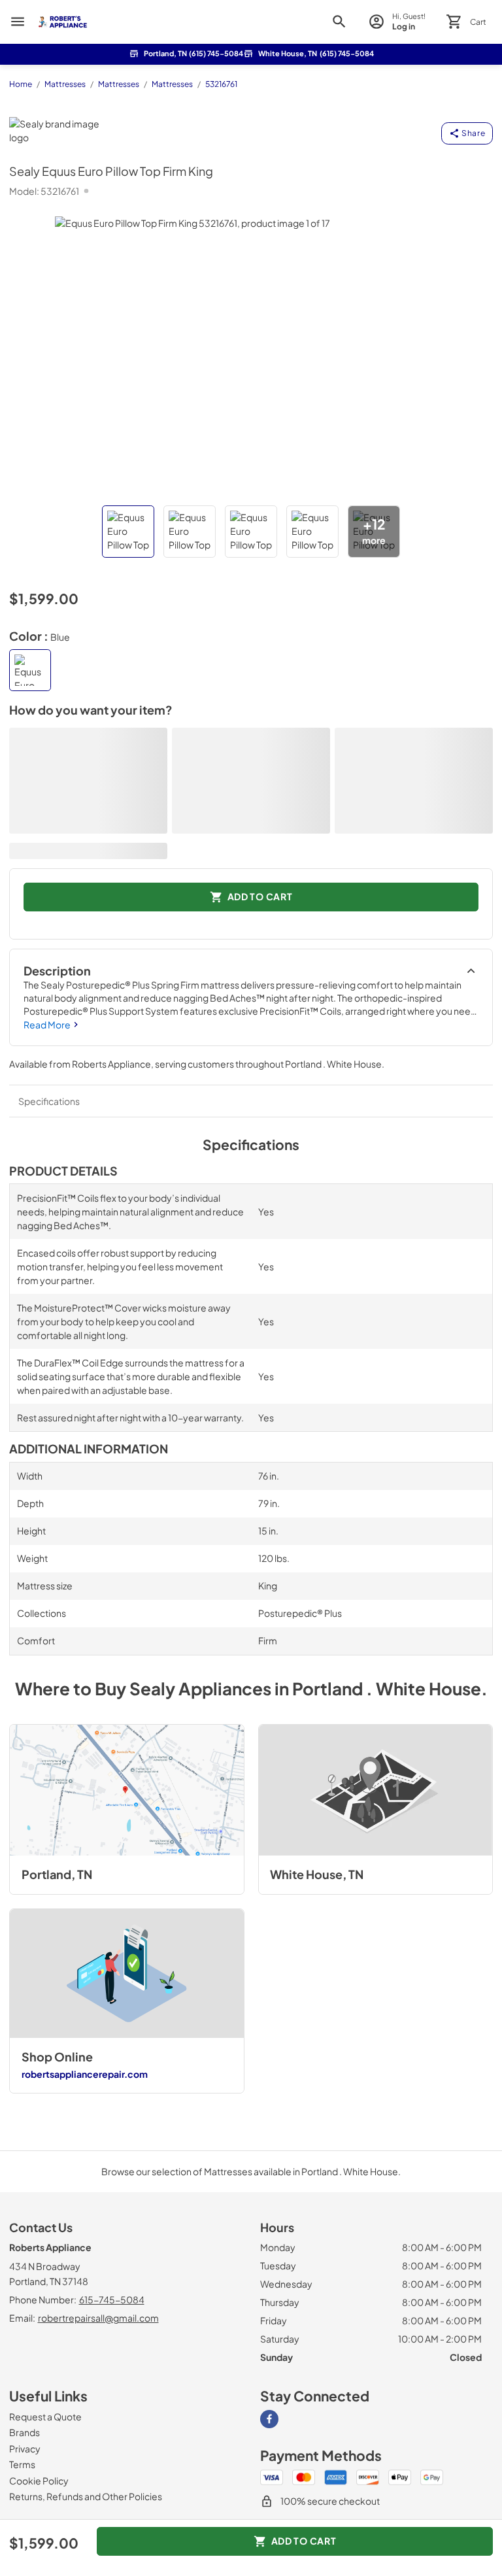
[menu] (18, 22)
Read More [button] (47, 1025)
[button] (128, 532)
